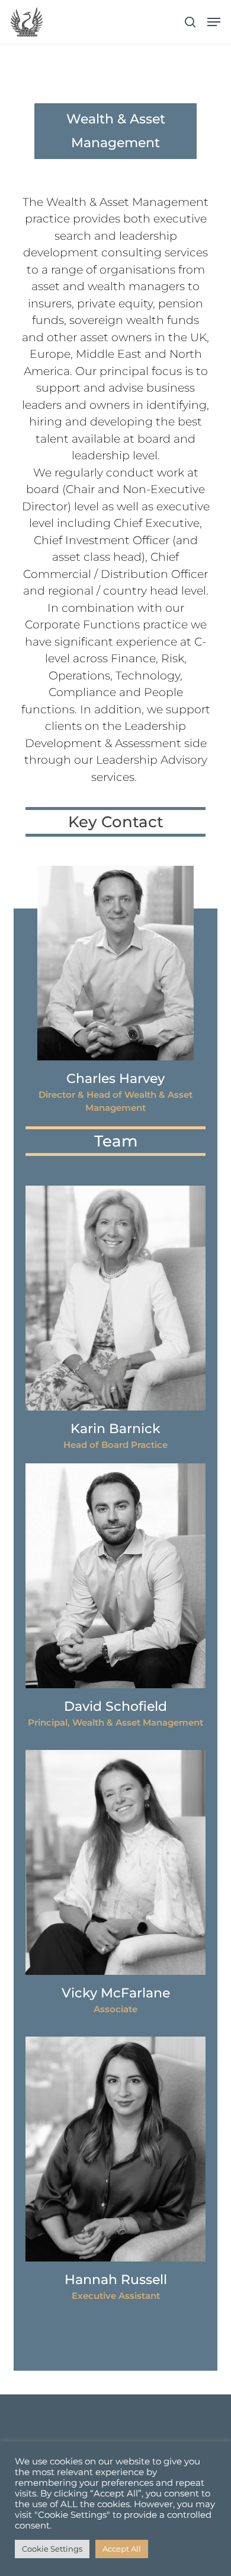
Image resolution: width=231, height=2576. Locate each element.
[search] (190, 22)
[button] (214, 22)
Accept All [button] (122, 2549)
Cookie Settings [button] (52, 2549)
